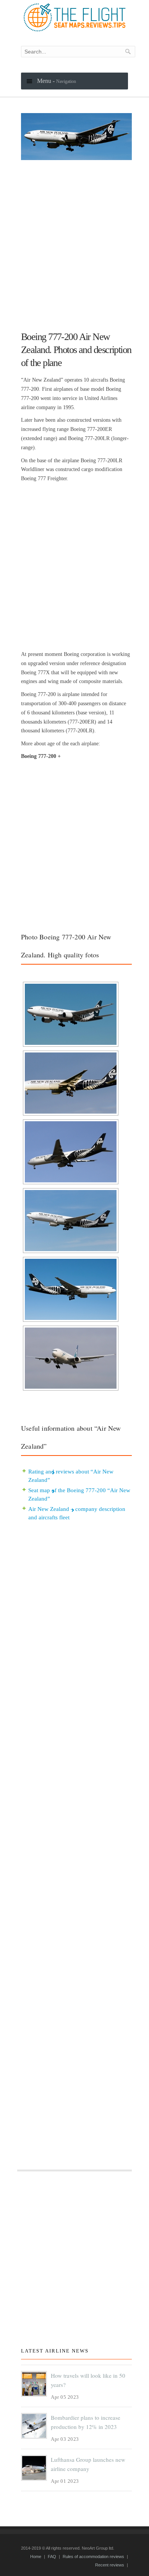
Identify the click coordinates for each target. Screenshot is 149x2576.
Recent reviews (110, 2565)
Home (36, 2557)
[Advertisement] (74, 242)
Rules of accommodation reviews (93, 2557)
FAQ (52, 2557)
